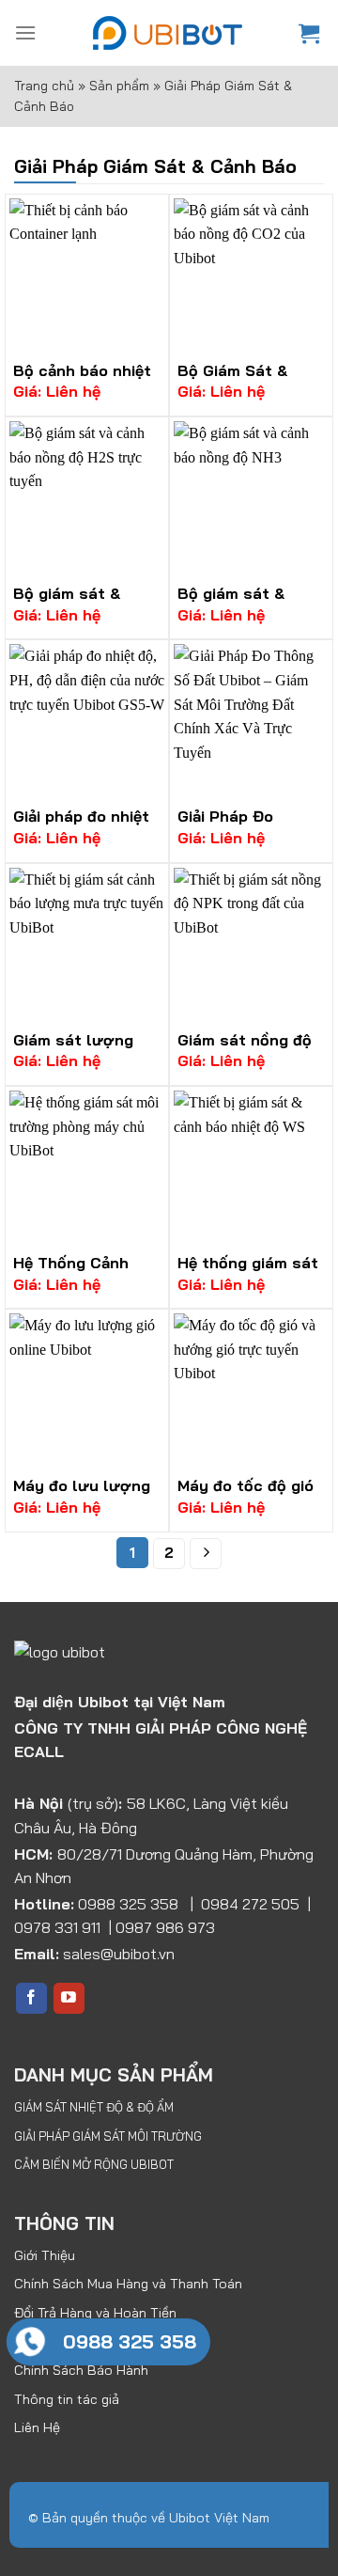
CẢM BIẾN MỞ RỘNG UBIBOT (94, 2164)
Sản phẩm (119, 86)
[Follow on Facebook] (31, 1999)
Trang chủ (44, 86)
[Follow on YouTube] (69, 1999)
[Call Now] (30, 2342)
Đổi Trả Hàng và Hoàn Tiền (95, 2313)
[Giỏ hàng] (311, 33)
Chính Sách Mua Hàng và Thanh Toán (128, 2284)
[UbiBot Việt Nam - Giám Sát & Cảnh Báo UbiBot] (168, 33)
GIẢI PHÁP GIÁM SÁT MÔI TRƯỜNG (108, 2136)
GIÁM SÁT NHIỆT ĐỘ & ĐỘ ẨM (94, 2107)
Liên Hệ (37, 2427)
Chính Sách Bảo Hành (81, 2370)
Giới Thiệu (45, 2255)
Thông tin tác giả (67, 2399)
